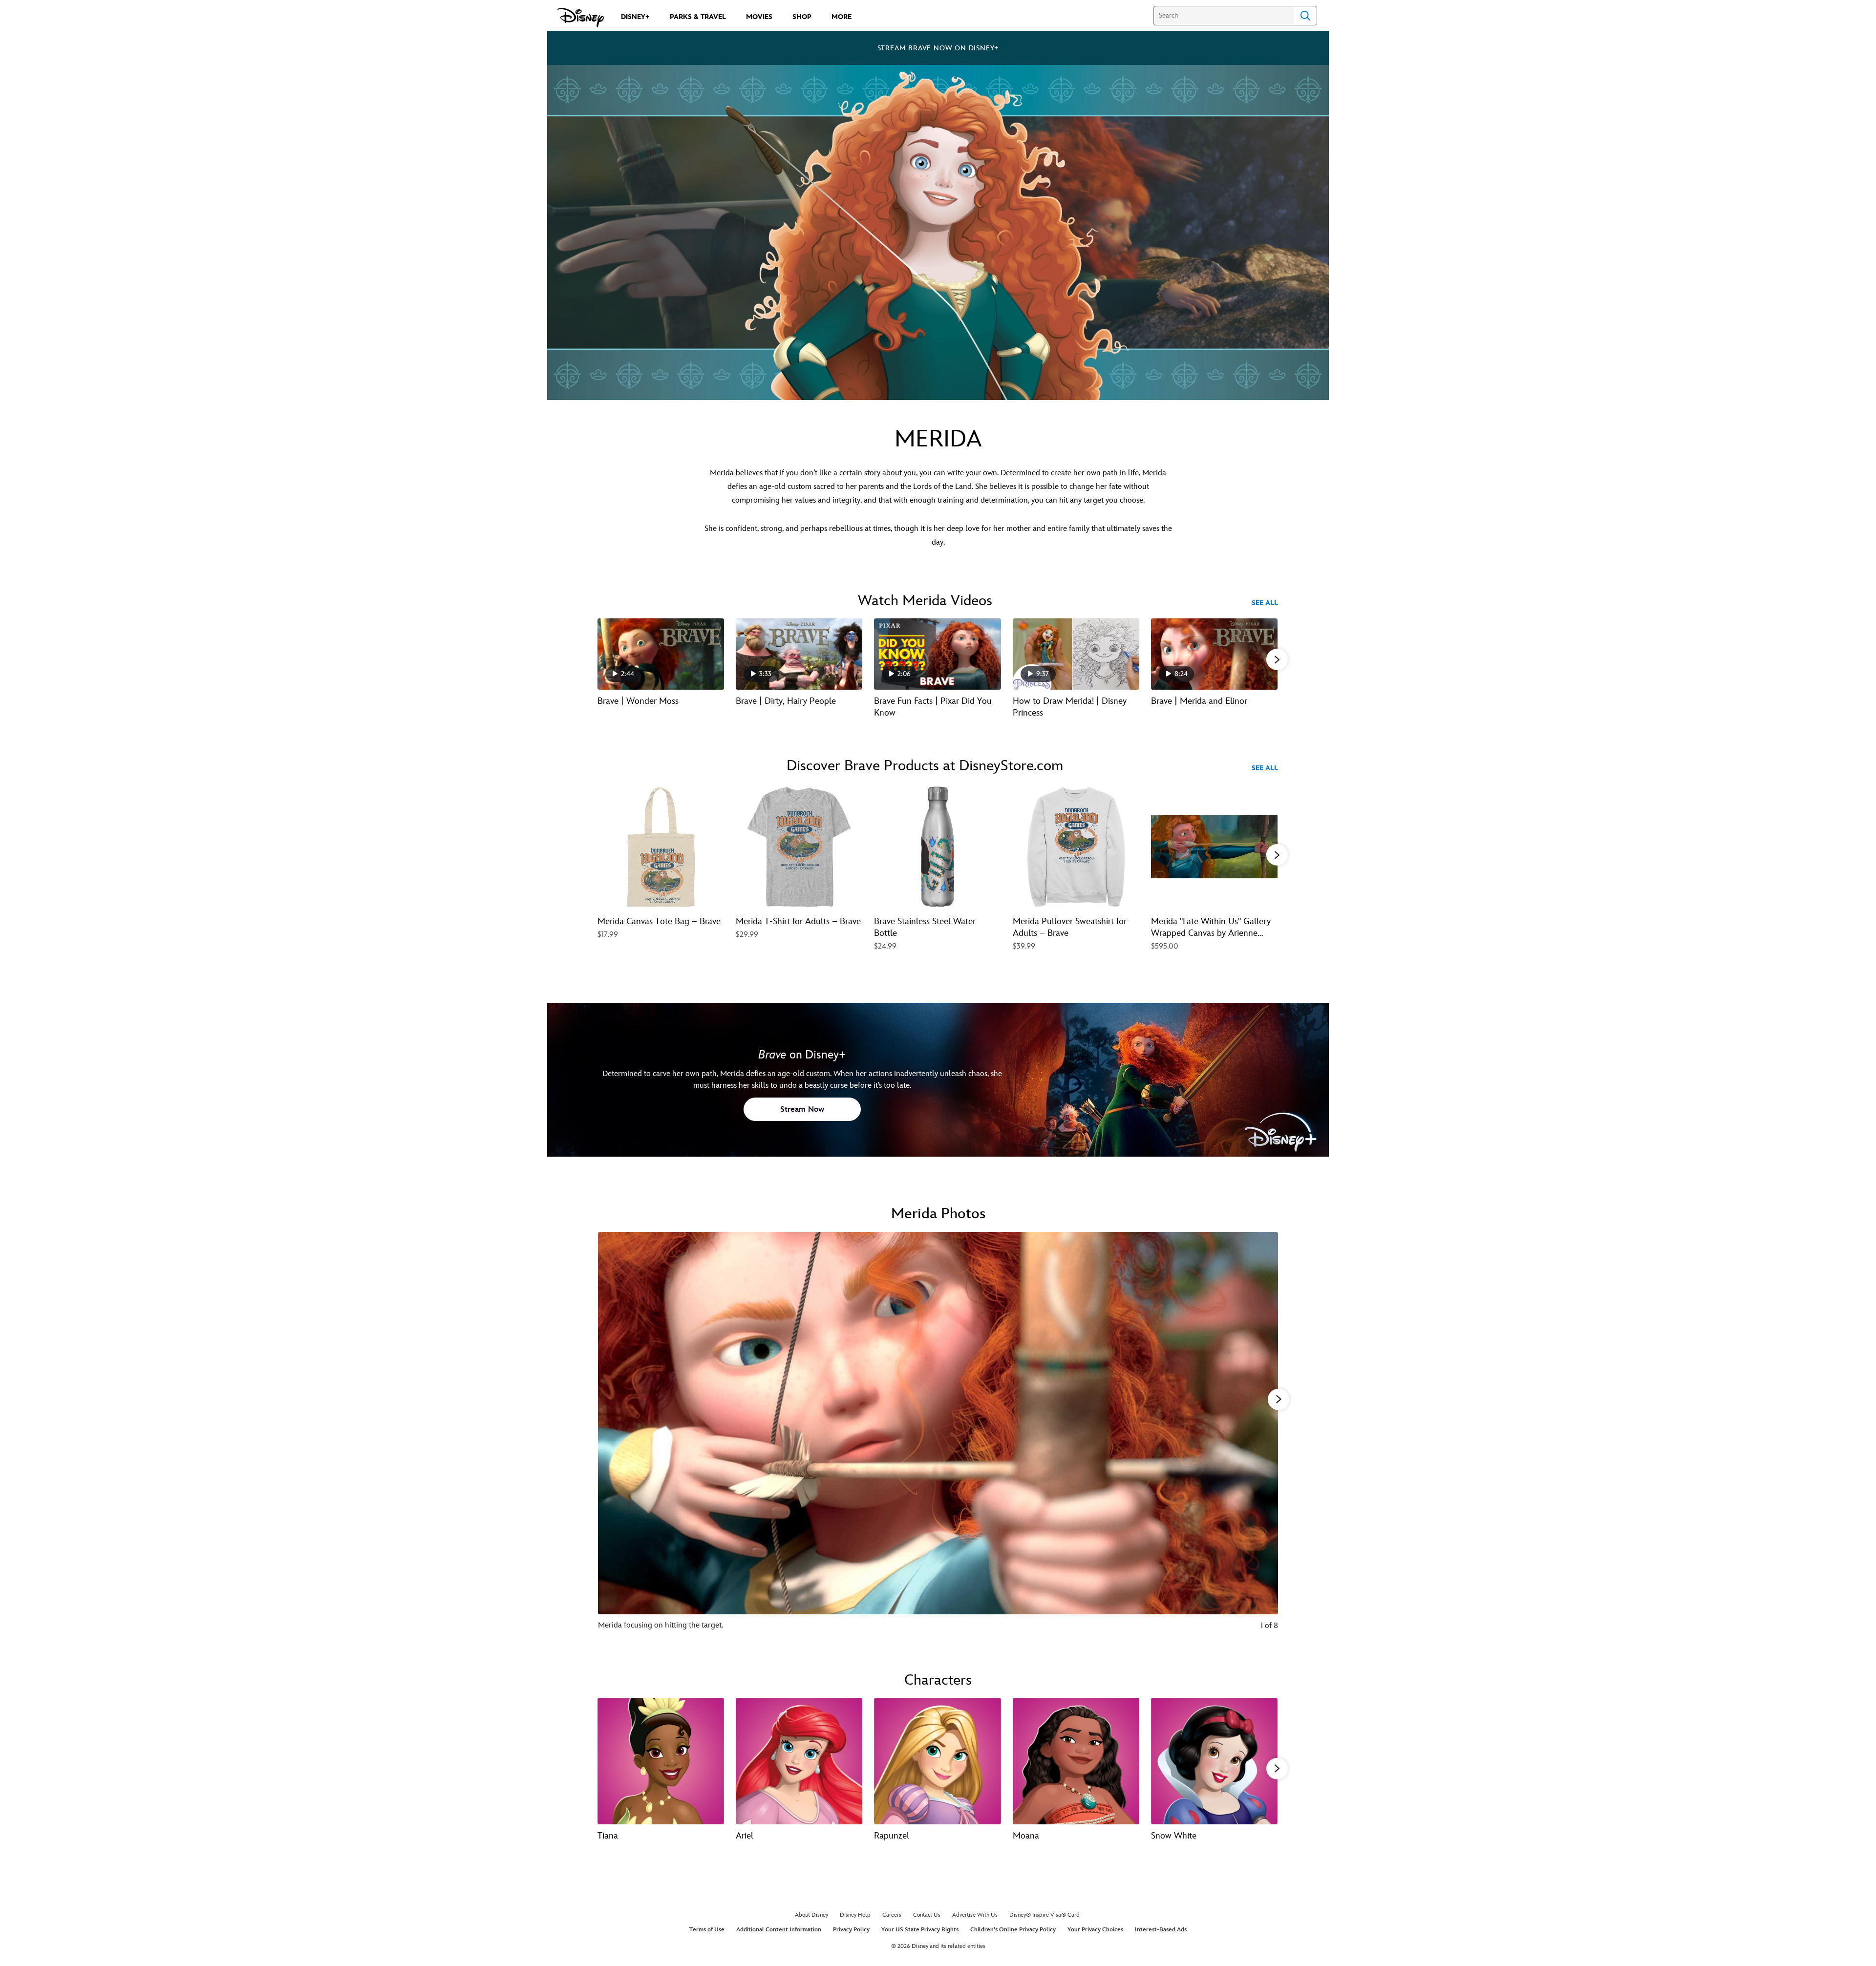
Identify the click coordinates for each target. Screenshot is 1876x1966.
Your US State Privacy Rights (920, 1930)
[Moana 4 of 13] (1076, 1761)
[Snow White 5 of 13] (1214, 1761)
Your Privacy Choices (1095, 1930)
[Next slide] (1263, 1438)
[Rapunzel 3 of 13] (937, 1761)
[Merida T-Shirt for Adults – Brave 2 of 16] (799, 847)
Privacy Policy (851, 1930)
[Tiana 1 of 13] (661, 1761)
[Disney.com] (581, 18)
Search (1305, 16)
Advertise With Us (975, 1915)
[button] (1277, 659)
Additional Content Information (779, 1930)
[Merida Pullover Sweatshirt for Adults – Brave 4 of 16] (1076, 847)
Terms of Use (707, 1930)
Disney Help (855, 1915)
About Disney (811, 1915)
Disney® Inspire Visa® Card (1045, 1915)
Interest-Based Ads (1161, 1930)
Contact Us (927, 1915)
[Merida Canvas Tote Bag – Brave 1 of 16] (661, 847)
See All (1265, 603)
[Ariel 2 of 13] (799, 1761)
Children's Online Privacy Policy (1013, 1930)
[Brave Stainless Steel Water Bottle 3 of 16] (937, 847)
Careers (892, 1915)
